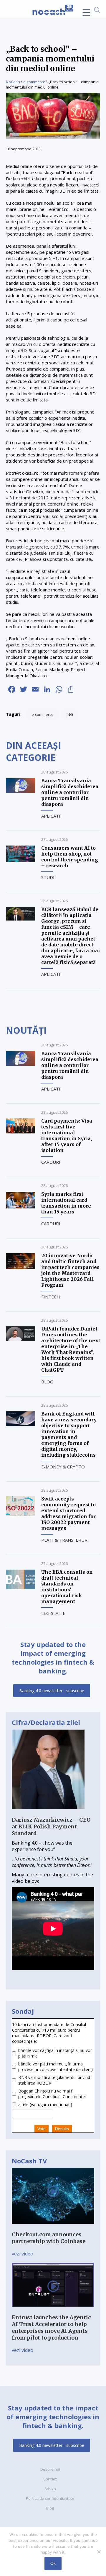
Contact (50, 2479)
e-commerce (34, 82)
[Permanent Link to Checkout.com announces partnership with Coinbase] (53, 2228)
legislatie (53, 1613)
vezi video (23, 2254)
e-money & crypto (63, 1467)
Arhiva (50, 2489)
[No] (99, 2552)
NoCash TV (29, 2161)
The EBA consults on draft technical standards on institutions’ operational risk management (67, 1587)
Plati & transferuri (65, 1540)
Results (62, 2129)
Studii (49, 877)
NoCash (13, 82)
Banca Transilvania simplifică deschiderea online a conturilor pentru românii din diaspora (70, 792)
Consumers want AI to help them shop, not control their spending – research (70, 857)
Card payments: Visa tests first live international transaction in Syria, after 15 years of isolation (67, 1136)
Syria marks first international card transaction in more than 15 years (66, 1203)
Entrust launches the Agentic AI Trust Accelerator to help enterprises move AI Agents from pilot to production (51, 2327)
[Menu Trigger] (86, 12)
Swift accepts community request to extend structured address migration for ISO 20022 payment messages (68, 1513)
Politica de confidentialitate (50, 2498)
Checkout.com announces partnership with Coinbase (49, 2238)
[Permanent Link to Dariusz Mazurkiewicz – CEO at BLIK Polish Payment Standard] (48, 1813)
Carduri (51, 1162)
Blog (47, 1382)
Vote (42, 2129)
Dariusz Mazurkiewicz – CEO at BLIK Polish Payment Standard (51, 1826)
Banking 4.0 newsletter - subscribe (52, 1691)
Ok (53, 2563)
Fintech (51, 1297)
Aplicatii (52, 816)
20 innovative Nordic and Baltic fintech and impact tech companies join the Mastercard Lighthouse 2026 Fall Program (70, 1270)
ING (70, 714)
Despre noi (50, 2469)
